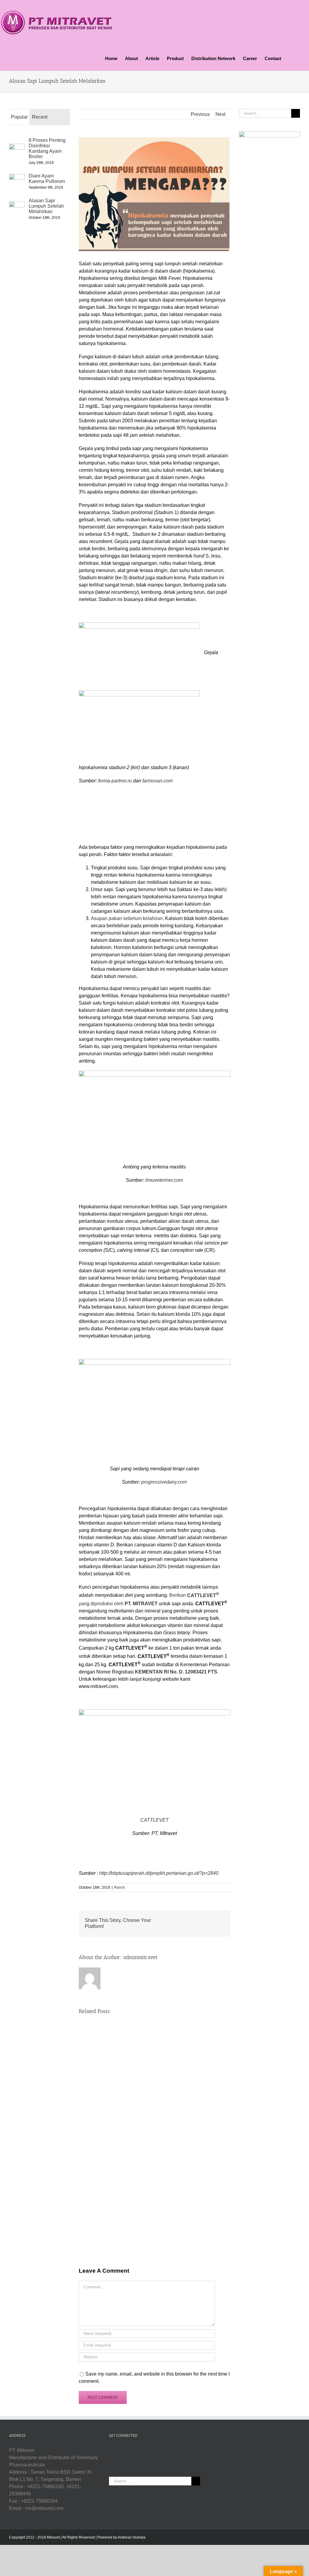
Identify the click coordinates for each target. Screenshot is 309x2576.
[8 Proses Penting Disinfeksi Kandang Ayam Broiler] (17, 147)
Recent (40, 117)
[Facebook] (142, 2450)
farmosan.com (157, 781)
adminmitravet (140, 1957)
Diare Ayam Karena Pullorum (47, 179)
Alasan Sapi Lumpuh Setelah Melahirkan (46, 206)
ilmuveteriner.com (164, 1180)
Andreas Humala (132, 2537)
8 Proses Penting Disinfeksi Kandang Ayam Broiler (47, 148)
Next (220, 114)
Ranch (119, 1887)
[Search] (291, 58)
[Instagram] (158, 2450)
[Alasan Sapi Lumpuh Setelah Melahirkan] (17, 205)
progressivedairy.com (164, 1482)
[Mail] (167, 2450)
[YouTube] (150, 2450)
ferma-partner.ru (115, 781)
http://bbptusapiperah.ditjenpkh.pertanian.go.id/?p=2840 (159, 1873)
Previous (200, 114)
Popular (19, 117)
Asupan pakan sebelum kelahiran (127, 918)
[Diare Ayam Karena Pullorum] (17, 177)
